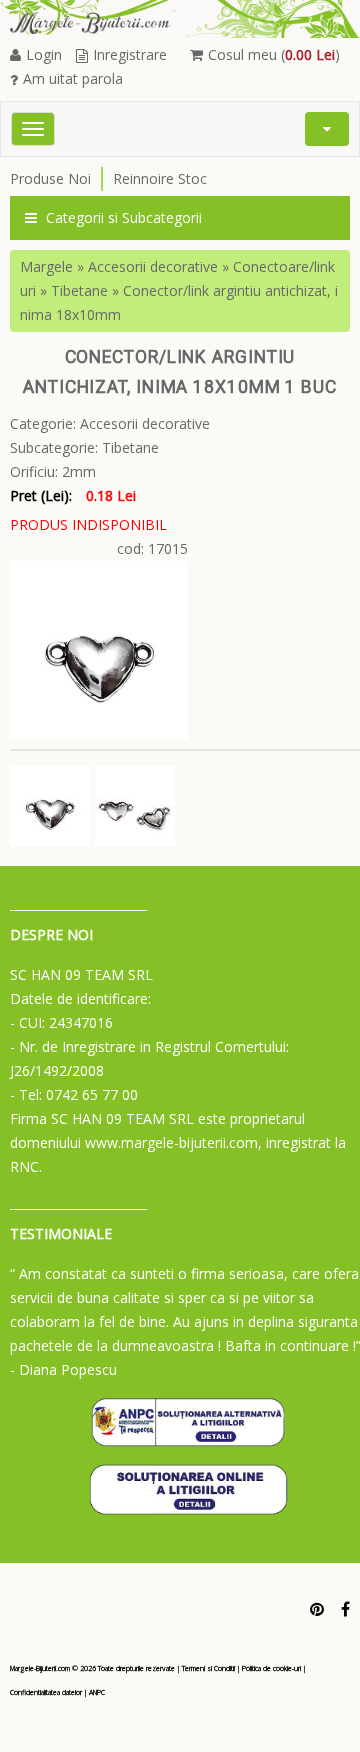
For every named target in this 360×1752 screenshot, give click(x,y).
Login (44, 54)
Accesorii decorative (153, 266)
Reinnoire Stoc (160, 178)
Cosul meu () (274, 54)
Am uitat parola (73, 78)
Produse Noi (50, 178)
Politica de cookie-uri (271, 1668)
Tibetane (79, 290)
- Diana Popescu (63, 1369)
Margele (46, 266)
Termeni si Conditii (208, 1668)
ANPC (97, 1692)
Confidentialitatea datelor (46, 1692)
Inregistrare (130, 54)
